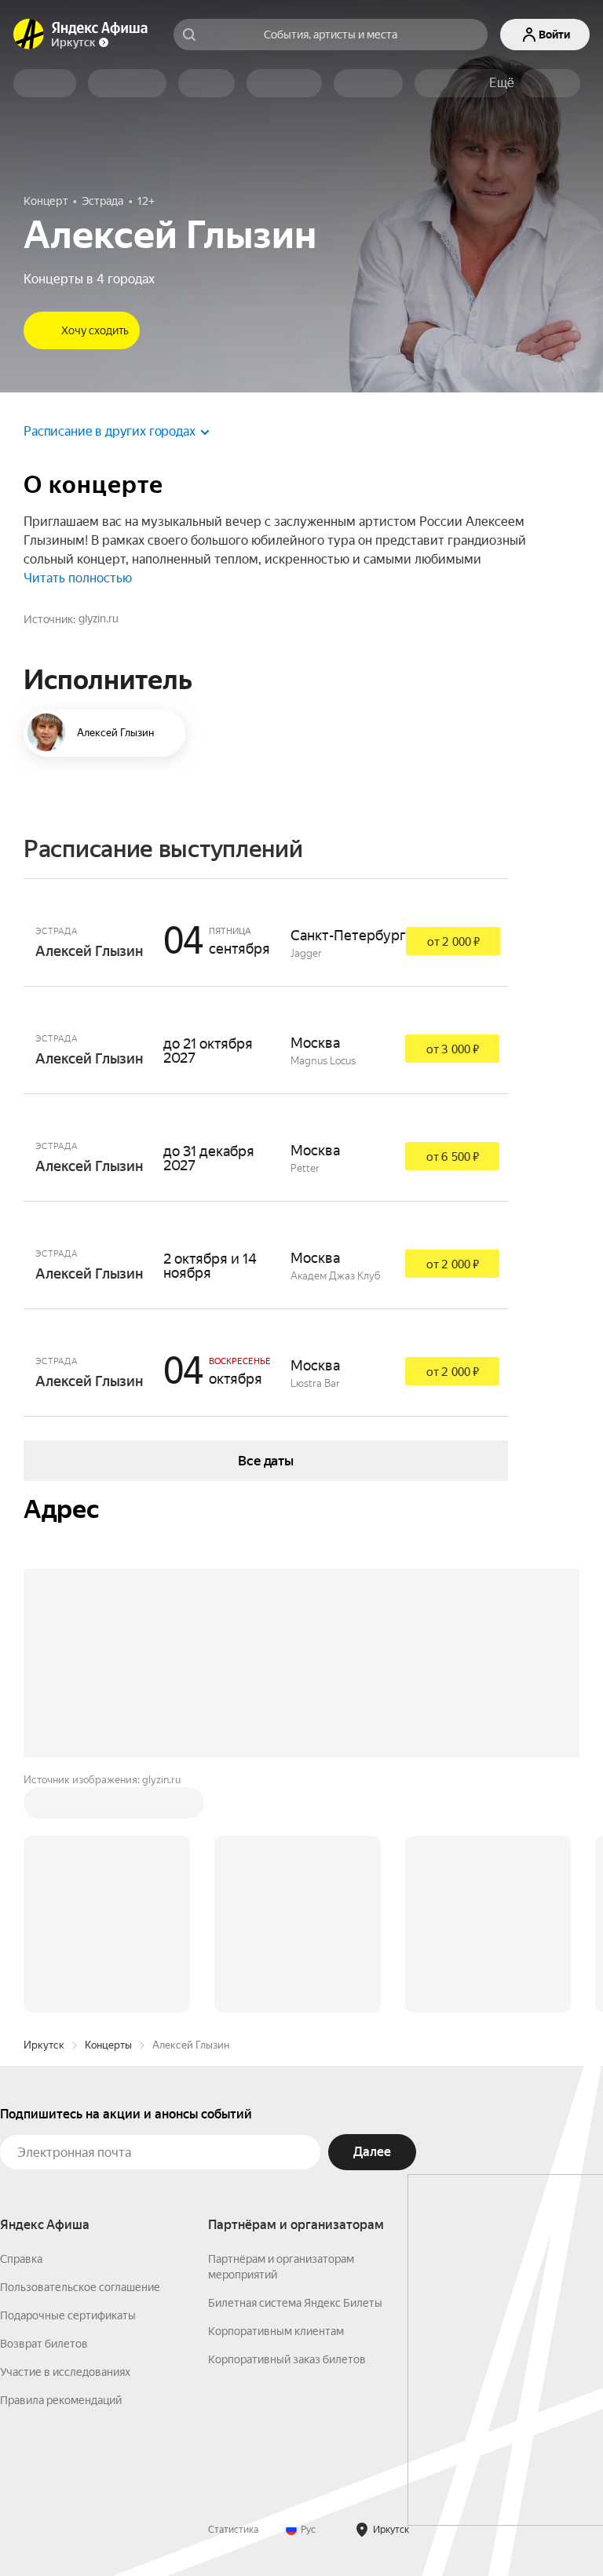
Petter (305, 1168)
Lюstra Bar (315, 1383)
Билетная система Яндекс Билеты (295, 2303)
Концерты (108, 2045)
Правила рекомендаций (61, 2400)
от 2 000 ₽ (453, 942)
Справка (21, 2259)
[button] (502, 83)
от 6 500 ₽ (453, 1157)
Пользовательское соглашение (80, 2287)
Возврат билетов (44, 2344)
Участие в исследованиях (65, 2372)
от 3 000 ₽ (453, 1049)
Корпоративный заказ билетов (287, 2359)
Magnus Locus (323, 1061)
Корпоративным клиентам (276, 2331)
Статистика (233, 2530)
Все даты (266, 1461)
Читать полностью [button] (78, 578)
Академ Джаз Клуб (336, 1276)
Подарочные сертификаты (68, 2315)
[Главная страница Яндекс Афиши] (29, 35)
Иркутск (44, 2045)
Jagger (306, 953)
